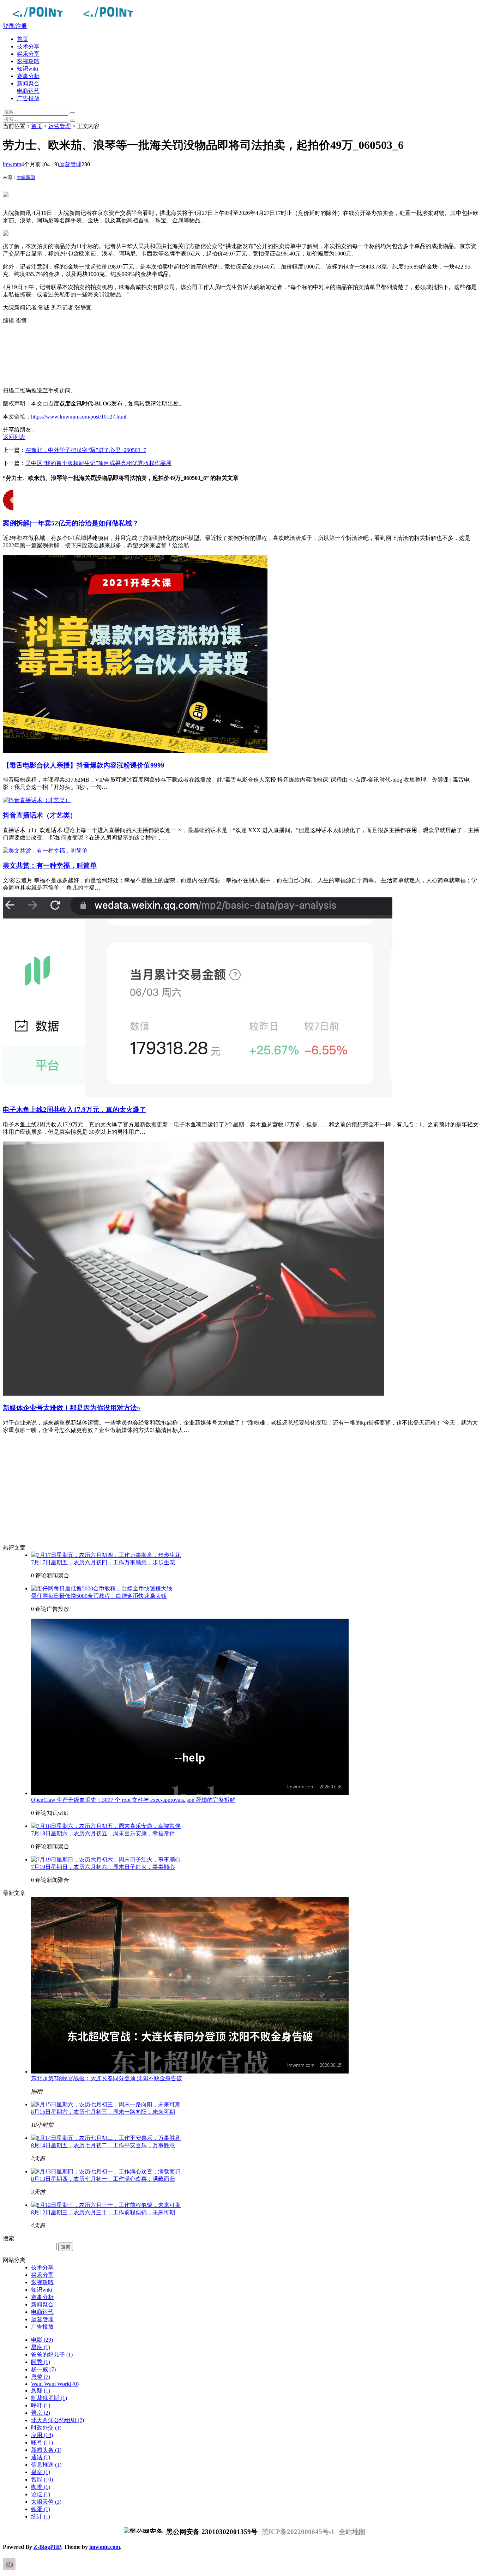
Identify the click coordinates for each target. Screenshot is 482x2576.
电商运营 (28, 91)
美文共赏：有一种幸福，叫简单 (50, 865)
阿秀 (41, 2362)
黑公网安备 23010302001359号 (211, 2532)
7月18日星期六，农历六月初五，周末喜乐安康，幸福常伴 (103, 1833)
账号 (42, 2442)
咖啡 (41, 2487)
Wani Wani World (55, 2384)
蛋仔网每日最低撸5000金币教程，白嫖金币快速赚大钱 (99, 1596)
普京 (41, 2413)
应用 (42, 2435)
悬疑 (41, 2391)
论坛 (41, 2494)
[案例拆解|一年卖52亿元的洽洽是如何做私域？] (8, 509)
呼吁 (41, 2405)
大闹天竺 (46, 2502)
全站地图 (352, 2532)
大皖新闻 (26, 177)
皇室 (41, 2472)
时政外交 (46, 2428)
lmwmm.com (105, 2547)
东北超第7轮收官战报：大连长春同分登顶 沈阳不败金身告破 (107, 2078)
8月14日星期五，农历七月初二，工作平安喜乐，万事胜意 (103, 2145)
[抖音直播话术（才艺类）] (37, 800)
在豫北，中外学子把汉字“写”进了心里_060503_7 (86, 450)
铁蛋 (41, 2509)
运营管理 (60, 126)
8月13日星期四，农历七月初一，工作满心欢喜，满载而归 (103, 2179)
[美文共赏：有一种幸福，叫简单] (45, 851)
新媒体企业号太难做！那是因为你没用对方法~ (72, 1408)
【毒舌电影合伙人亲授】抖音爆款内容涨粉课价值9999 (84, 765)
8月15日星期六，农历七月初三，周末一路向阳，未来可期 (103, 2112)
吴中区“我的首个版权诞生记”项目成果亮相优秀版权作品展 (98, 463)
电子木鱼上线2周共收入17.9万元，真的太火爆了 (74, 1110)
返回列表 (14, 437)
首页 (23, 39)
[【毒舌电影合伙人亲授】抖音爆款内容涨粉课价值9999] (135, 751)
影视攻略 (28, 61)
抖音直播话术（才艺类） (40, 815)
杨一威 (43, 2369)
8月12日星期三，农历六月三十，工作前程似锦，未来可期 (103, 2212)
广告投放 (28, 98)
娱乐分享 (28, 54)
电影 (42, 2340)
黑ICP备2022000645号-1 (298, 2532)
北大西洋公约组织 (58, 2420)
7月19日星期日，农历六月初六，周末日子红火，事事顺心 (103, 1867)
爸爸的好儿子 (52, 2355)
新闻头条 (46, 2450)
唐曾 (41, 2377)
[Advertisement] (215, 356)
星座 (41, 2347)
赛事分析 (28, 76)
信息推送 (46, 2465)
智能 (42, 2479)
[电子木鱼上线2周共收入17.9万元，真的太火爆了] (198, 1095)
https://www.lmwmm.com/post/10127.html (79, 417)
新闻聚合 (28, 83)
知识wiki (28, 69)
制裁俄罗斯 (49, 2398)
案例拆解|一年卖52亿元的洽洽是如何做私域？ (71, 523)
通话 (41, 2457)
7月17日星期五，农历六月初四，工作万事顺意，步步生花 (103, 1562)
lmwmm (12, 164)
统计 (41, 2517)
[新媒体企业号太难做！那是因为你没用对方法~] (193, 1394)
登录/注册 (15, 26)
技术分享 (28, 46)
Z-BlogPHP (47, 2547)
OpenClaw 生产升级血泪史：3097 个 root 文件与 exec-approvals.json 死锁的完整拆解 (133, 1800)
